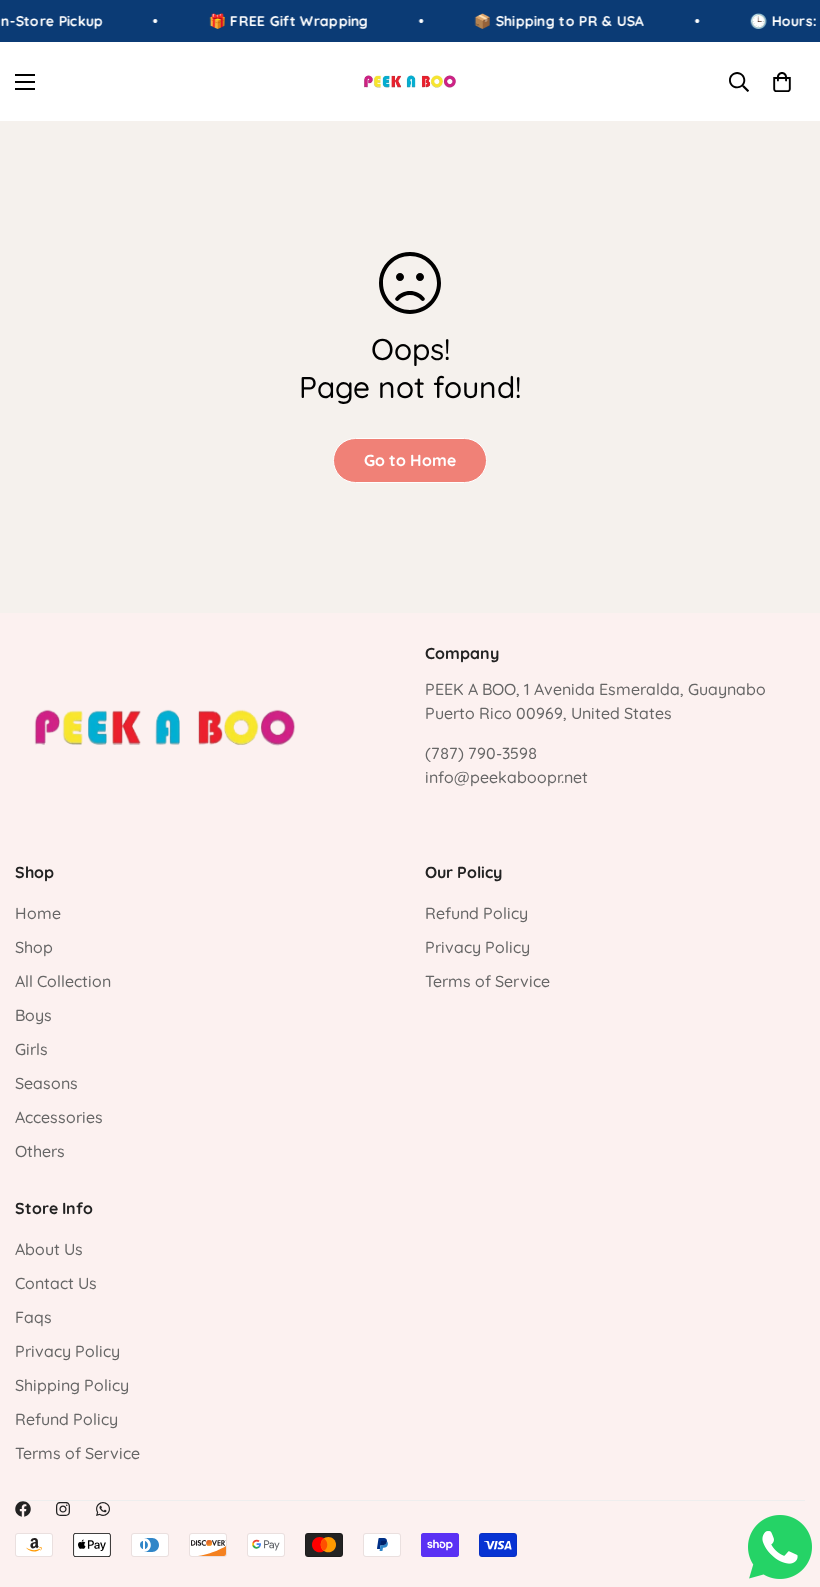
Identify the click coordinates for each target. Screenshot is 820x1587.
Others (40, 1151)
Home (38, 913)
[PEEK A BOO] (410, 81)
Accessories (59, 1117)
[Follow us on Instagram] (63, 1509)
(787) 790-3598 (481, 753)
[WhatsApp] (103, 1509)
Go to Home (410, 460)
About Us (49, 1249)
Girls (31, 1049)
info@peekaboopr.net (506, 777)
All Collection (63, 981)
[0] (782, 82)
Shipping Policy (72, 1385)
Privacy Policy (477, 947)
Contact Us (56, 1283)
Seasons (46, 1083)
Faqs (33, 1317)
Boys (33, 1015)
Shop (34, 947)
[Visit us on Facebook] (23, 1509)
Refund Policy (476, 913)
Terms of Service (487, 981)
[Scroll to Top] (781, 1478)
